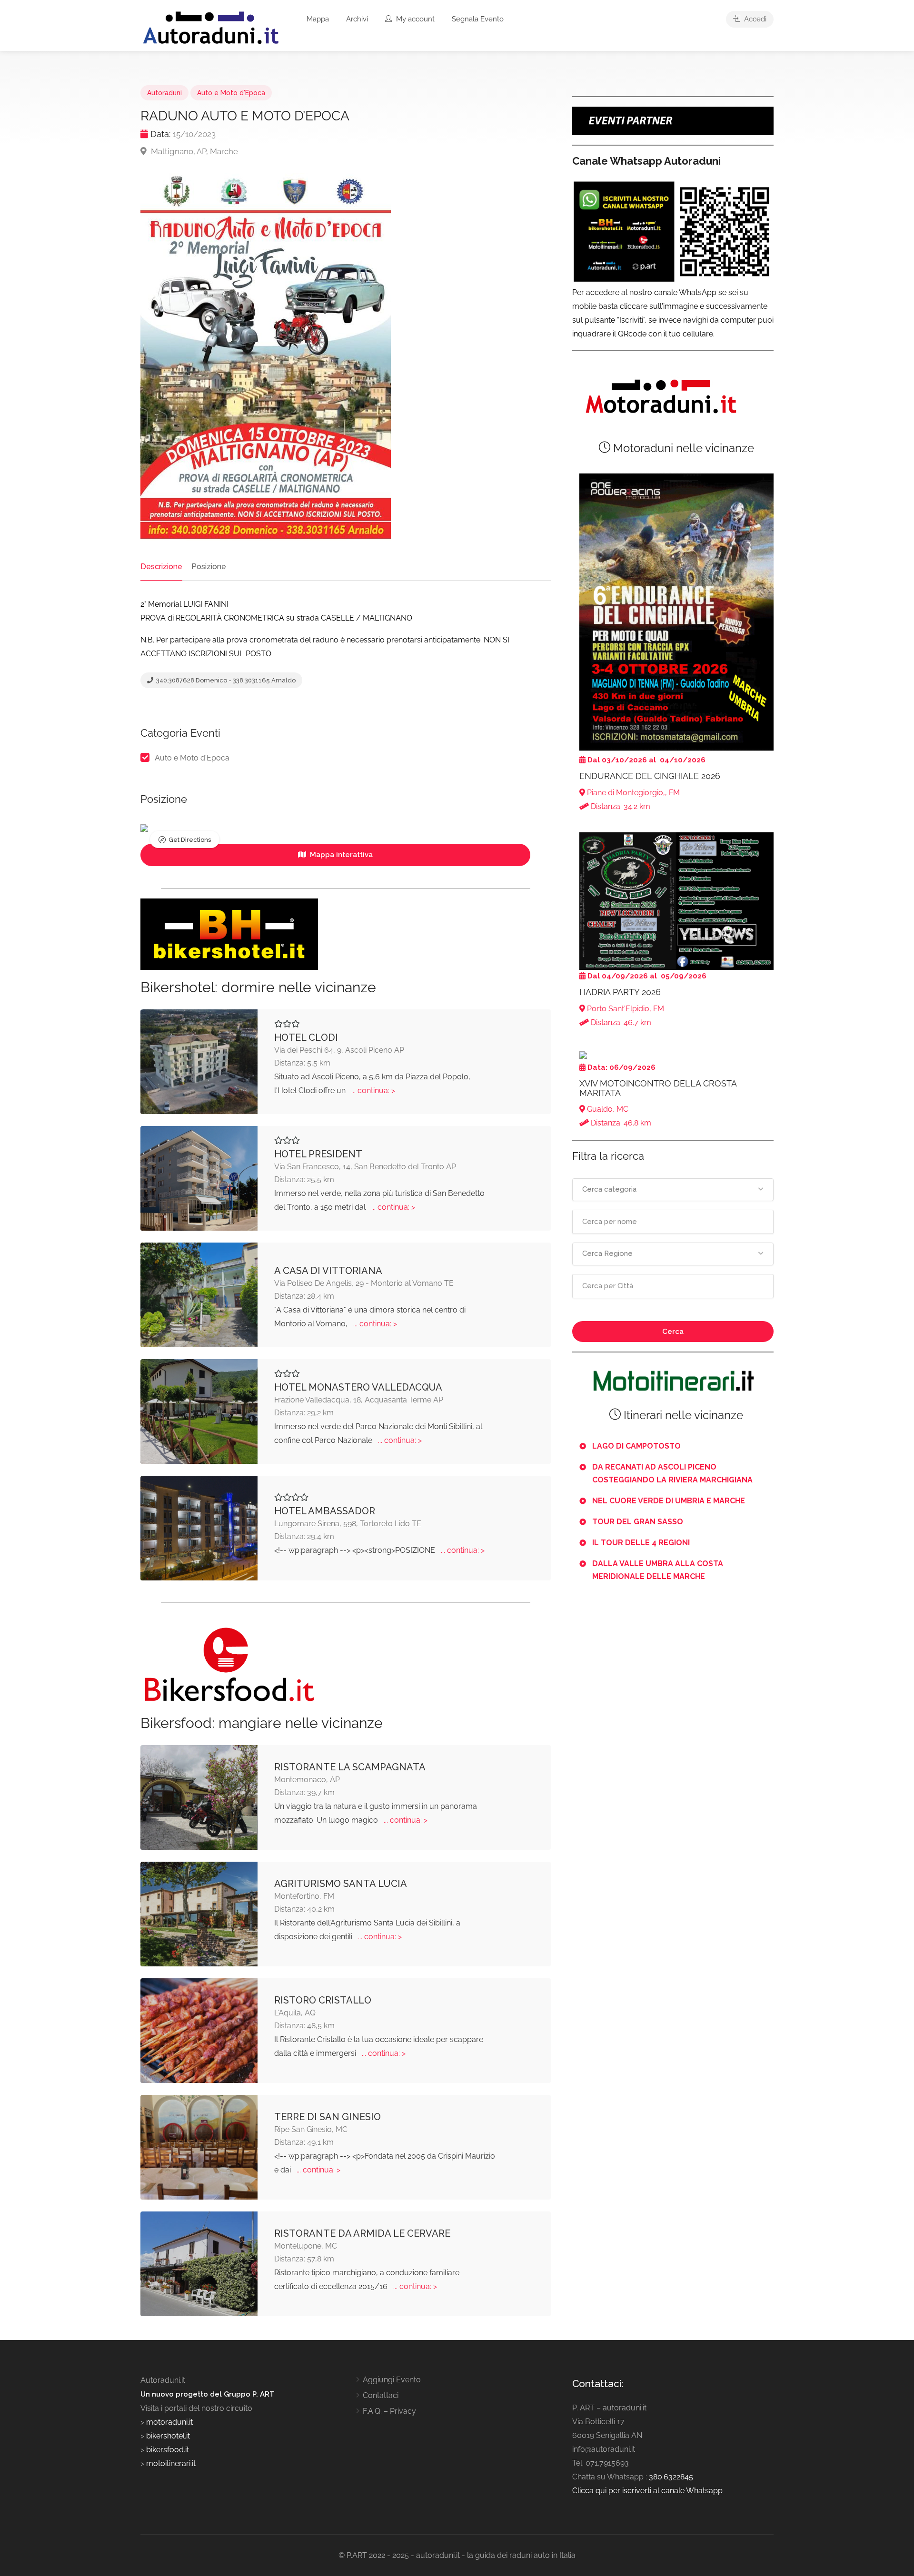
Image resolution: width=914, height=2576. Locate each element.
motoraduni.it (169, 2422)
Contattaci (381, 2395)
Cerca (673, 1332)
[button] (673, 1190)
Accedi (754, 19)
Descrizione (161, 567)
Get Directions (190, 840)
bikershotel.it (168, 2436)
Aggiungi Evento (392, 2380)
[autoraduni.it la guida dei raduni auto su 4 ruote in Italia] (211, 28)
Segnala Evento (478, 19)
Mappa (318, 19)
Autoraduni (164, 93)
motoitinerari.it (170, 2463)
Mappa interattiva (340, 855)
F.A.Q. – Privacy (389, 2411)
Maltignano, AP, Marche (194, 151)
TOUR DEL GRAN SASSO (638, 1522)
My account (414, 19)
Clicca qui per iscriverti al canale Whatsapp (647, 2491)
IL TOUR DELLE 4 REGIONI (641, 1543)
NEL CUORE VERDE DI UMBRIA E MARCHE (669, 1501)
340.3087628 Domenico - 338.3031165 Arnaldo (225, 680)
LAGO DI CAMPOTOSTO (636, 1446)
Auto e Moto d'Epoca (231, 93)
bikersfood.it (168, 2450)
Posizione (209, 567)
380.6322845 (671, 2477)
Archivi (357, 19)
